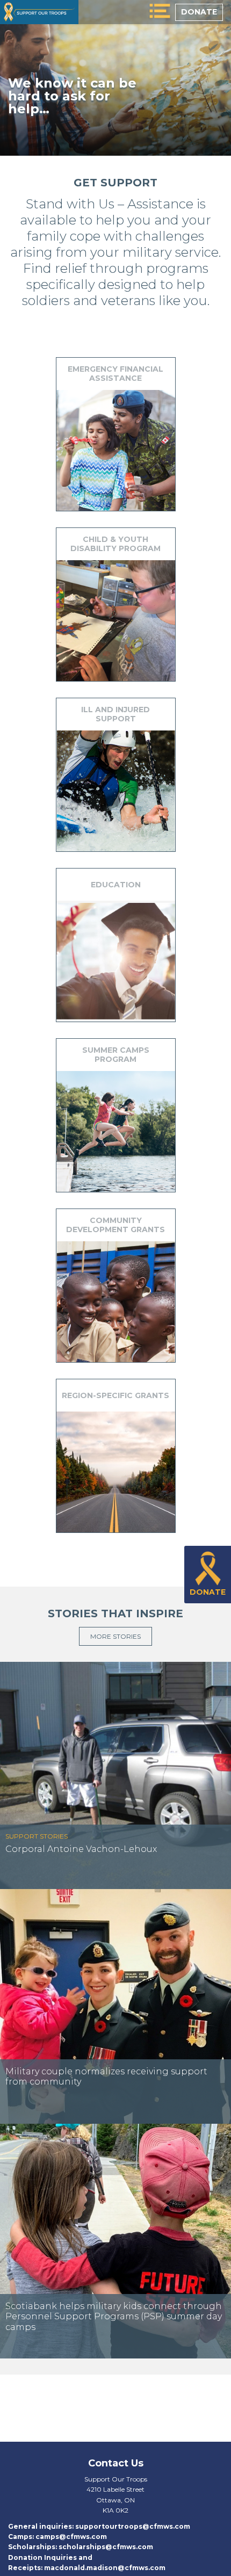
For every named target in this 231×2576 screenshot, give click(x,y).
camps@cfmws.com (71, 2537)
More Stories (115, 1636)
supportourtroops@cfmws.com (133, 2526)
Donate (199, 12)
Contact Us (116, 2463)
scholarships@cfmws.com (106, 2547)
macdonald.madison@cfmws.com (105, 2568)
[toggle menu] (160, 12)
